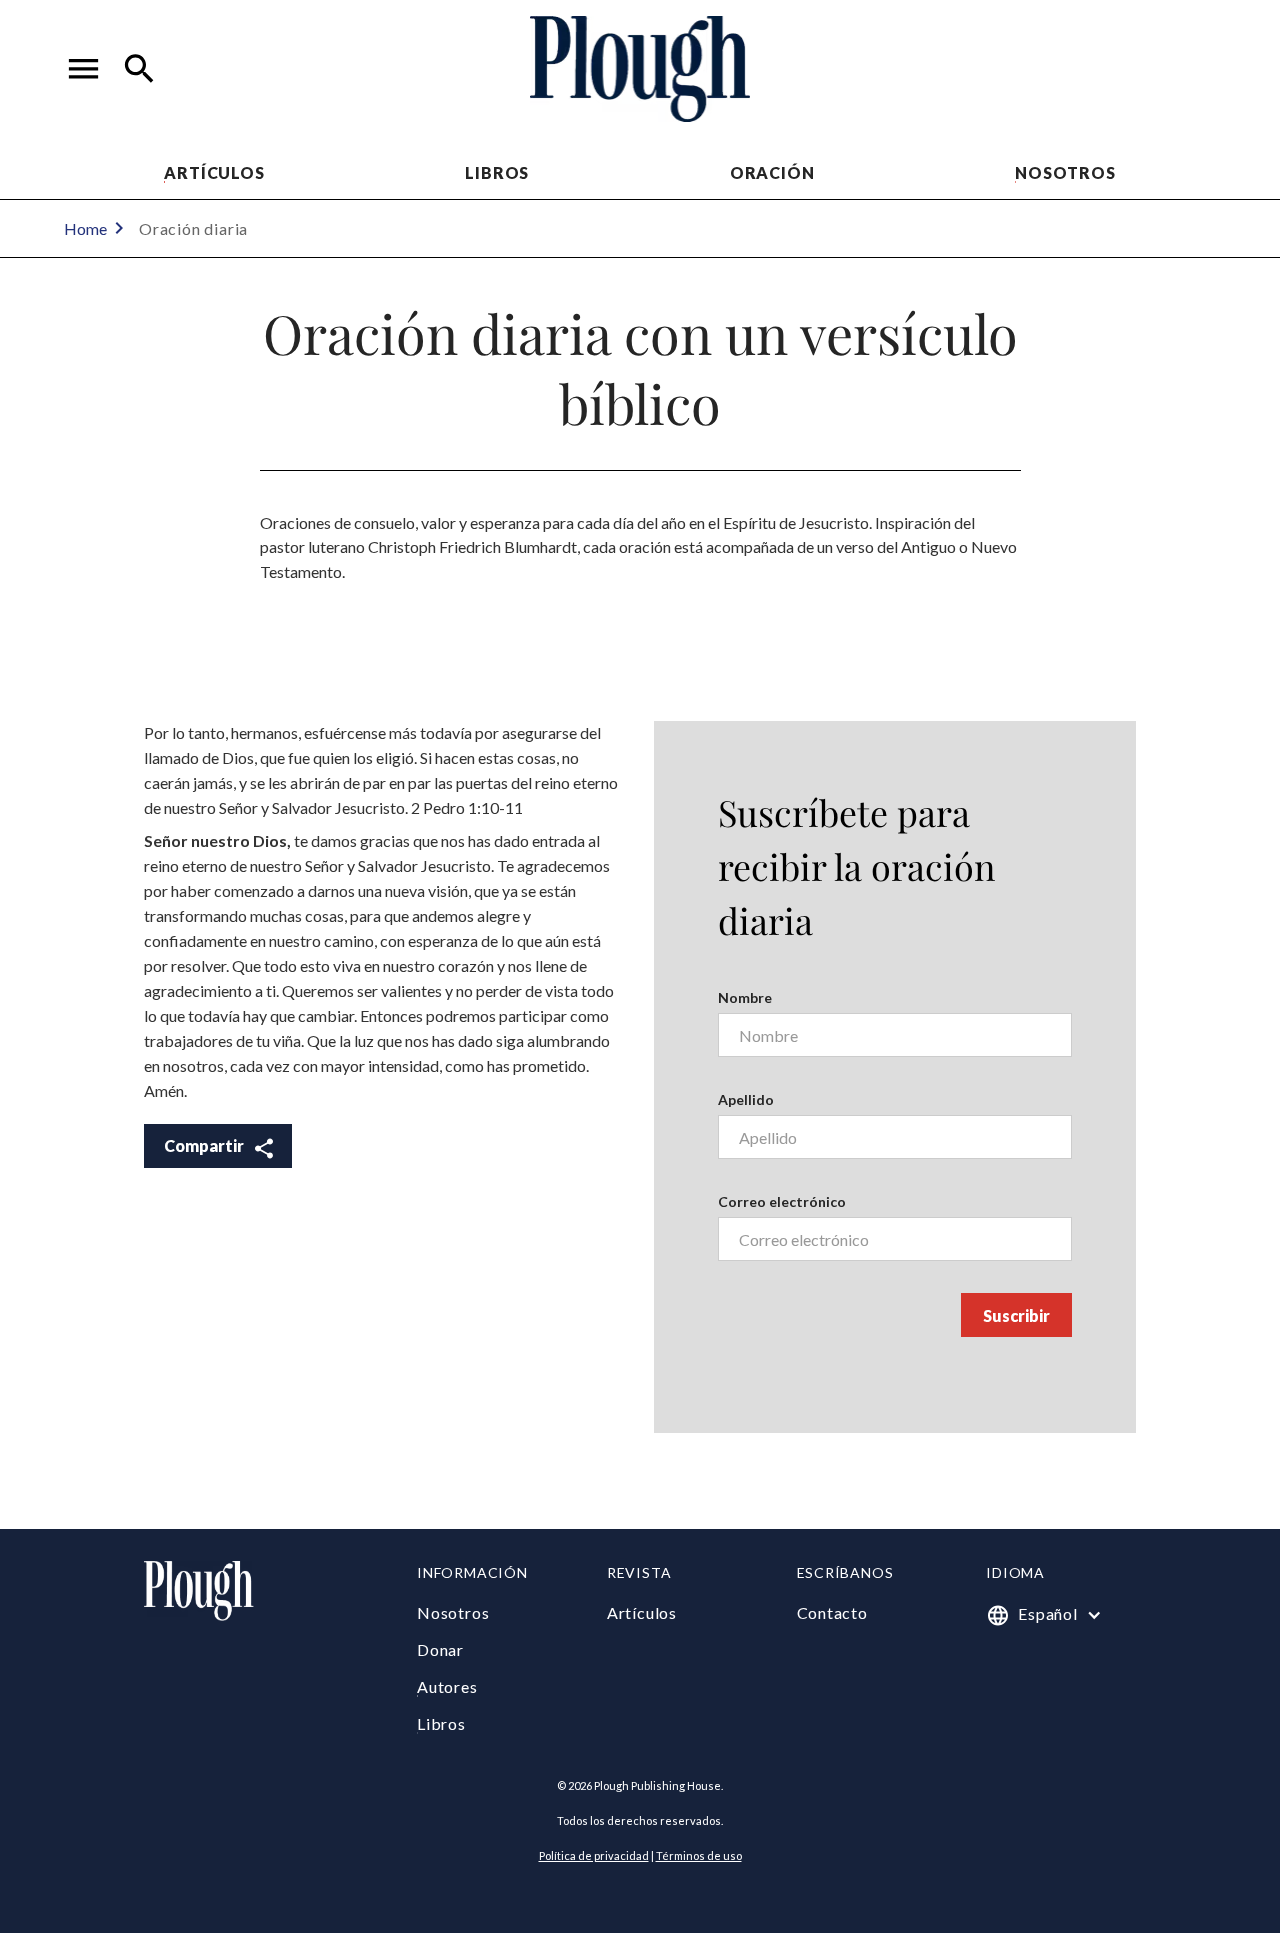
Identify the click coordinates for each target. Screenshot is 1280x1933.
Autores (447, 1686)
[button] (84, 69)
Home (85, 228)
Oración (772, 172)
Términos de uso (699, 1855)
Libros (497, 172)
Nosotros (1065, 172)
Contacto (832, 1612)
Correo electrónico (782, 1201)
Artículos (214, 172)
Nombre (745, 997)
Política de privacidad (594, 1855)
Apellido (746, 1099)
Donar (440, 1649)
